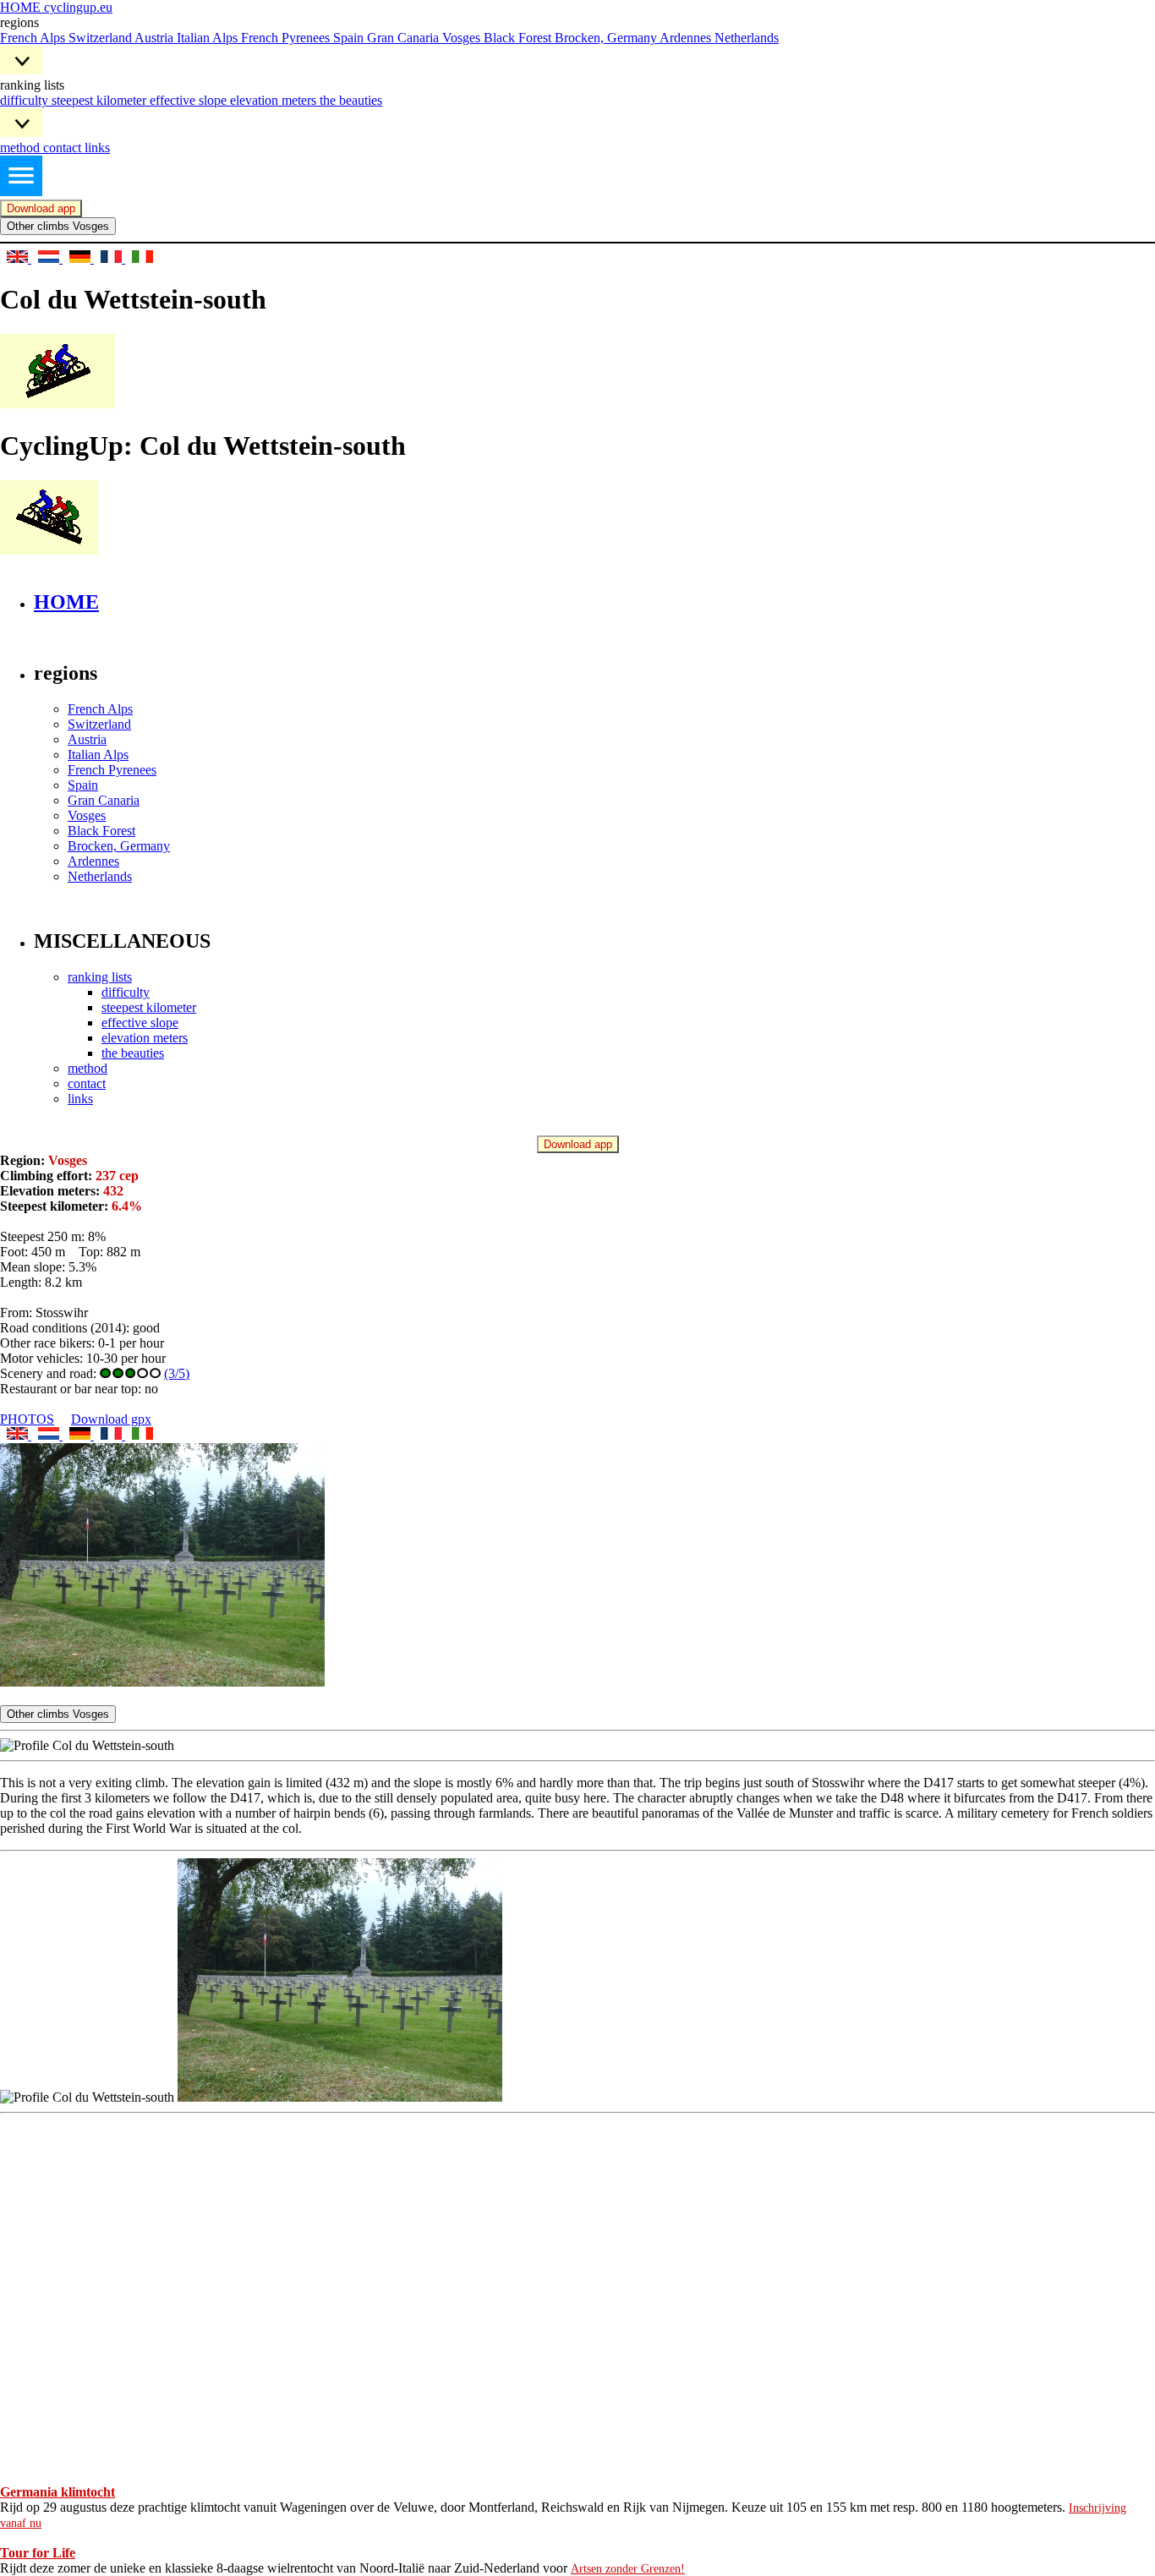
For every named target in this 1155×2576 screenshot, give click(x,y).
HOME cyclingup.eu (56, 7)
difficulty (26, 100)
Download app (41, 208)
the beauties (351, 100)
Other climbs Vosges (58, 226)
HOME (66, 602)
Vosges (463, 38)
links (97, 148)
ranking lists (100, 977)
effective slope (190, 100)
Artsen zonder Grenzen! (628, 2569)
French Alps (34, 38)
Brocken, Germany (607, 38)
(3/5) (177, 1373)
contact (64, 148)
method (22, 148)
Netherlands (747, 38)
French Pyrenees (287, 38)
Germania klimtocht (57, 2492)
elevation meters (275, 100)
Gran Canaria (405, 38)
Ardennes (687, 38)
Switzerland (101, 38)
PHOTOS (27, 1419)
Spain (350, 38)
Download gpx (111, 1419)
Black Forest (519, 38)
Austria (156, 38)
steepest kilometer (101, 100)
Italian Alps (209, 38)
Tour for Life (38, 2553)
